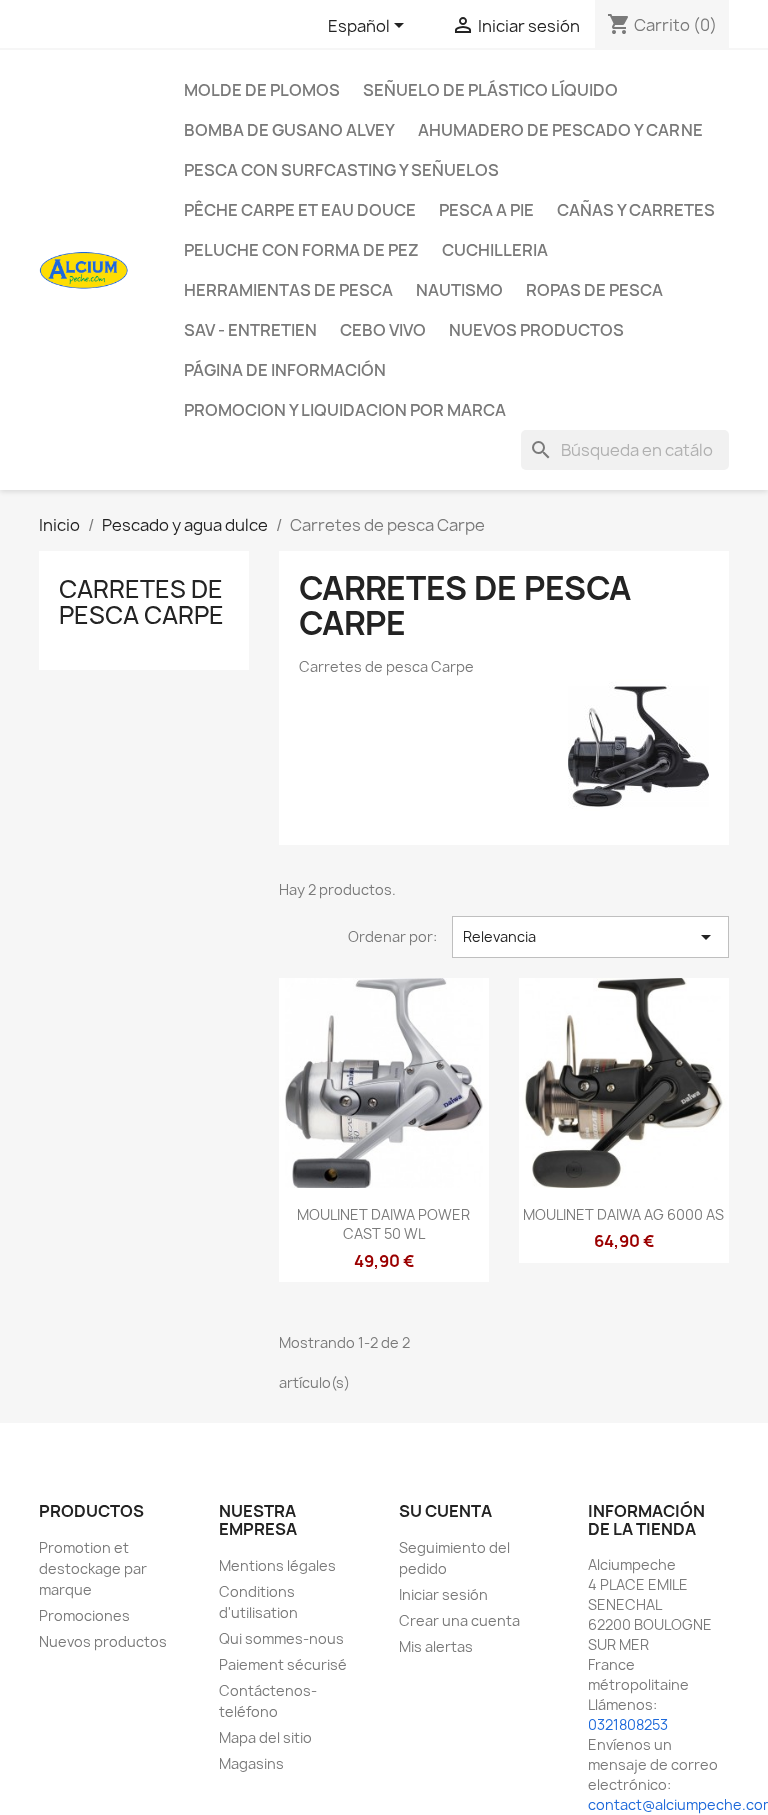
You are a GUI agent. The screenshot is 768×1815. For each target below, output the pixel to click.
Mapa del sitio (265, 1737)
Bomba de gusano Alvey (289, 130)
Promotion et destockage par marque (93, 1568)
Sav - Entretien (250, 330)
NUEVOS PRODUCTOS (536, 330)
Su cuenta (445, 1511)
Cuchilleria (495, 250)
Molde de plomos (262, 90)
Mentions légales (277, 1565)
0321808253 (628, 1724)
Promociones (84, 1615)
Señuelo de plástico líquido (490, 90)
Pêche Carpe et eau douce (300, 210)
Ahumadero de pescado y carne (560, 130)
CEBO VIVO (383, 330)
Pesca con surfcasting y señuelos (341, 170)
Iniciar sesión (443, 1594)
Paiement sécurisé (283, 1664)
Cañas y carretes (636, 210)
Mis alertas (436, 1646)
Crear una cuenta (459, 1620)
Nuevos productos (103, 1641)
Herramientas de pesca (288, 290)
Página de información (285, 370)
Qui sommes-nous (281, 1638)
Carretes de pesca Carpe (141, 602)
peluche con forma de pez (301, 250)
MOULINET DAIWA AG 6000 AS (623, 1214)
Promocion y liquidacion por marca (345, 410)
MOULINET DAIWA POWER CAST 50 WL (383, 1224)
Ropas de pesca (594, 290)
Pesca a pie (486, 210)
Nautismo (459, 290)
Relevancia (590, 937)
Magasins (251, 1763)
